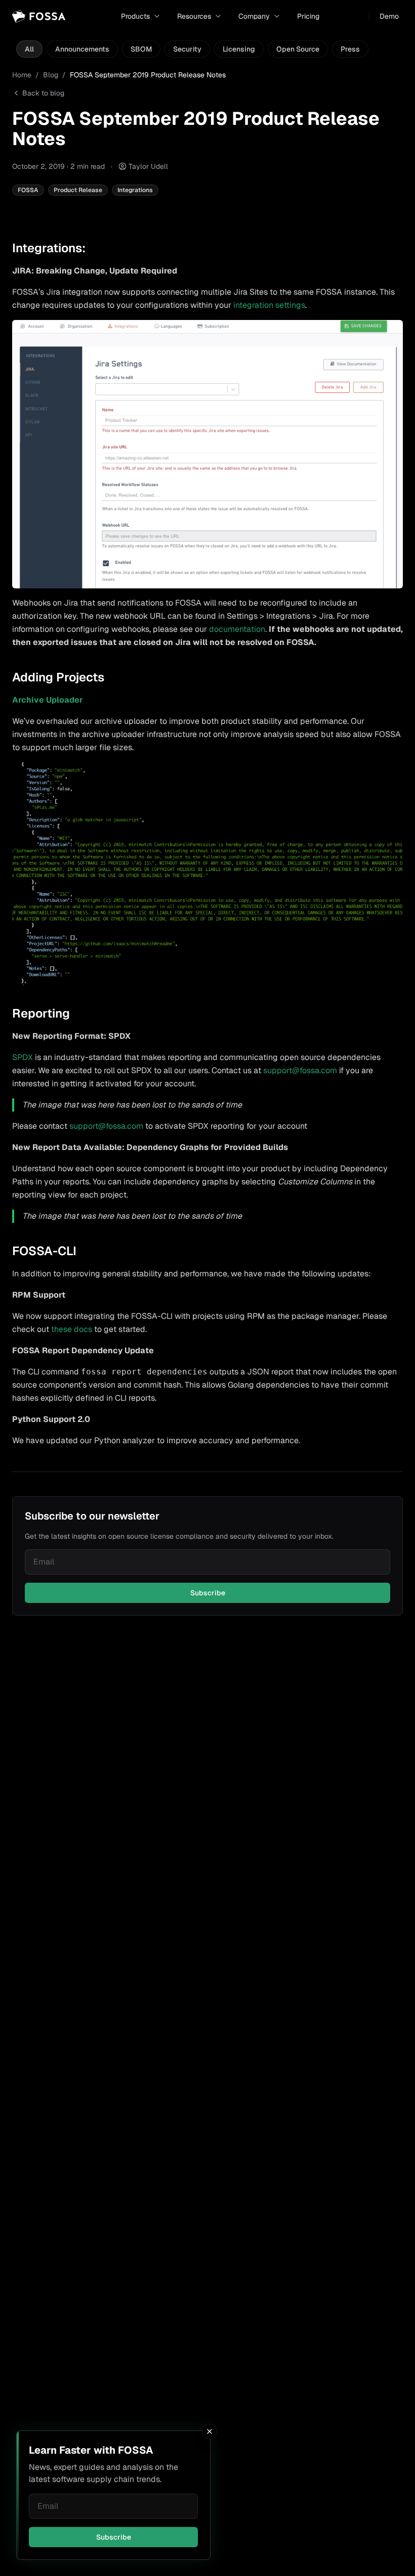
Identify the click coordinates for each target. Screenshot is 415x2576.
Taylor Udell (148, 166)
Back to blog (43, 93)
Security (187, 49)
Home (22, 75)
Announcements (82, 49)
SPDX (23, 1057)
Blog (51, 75)
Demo (389, 16)
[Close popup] (210, 2431)
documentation (237, 629)
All (29, 49)
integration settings (269, 305)
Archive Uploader (48, 700)
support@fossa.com (300, 1070)
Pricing (308, 16)
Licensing (239, 49)
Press (350, 49)
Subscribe (114, 2537)
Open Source (298, 49)
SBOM (141, 49)
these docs (72, 1329)
